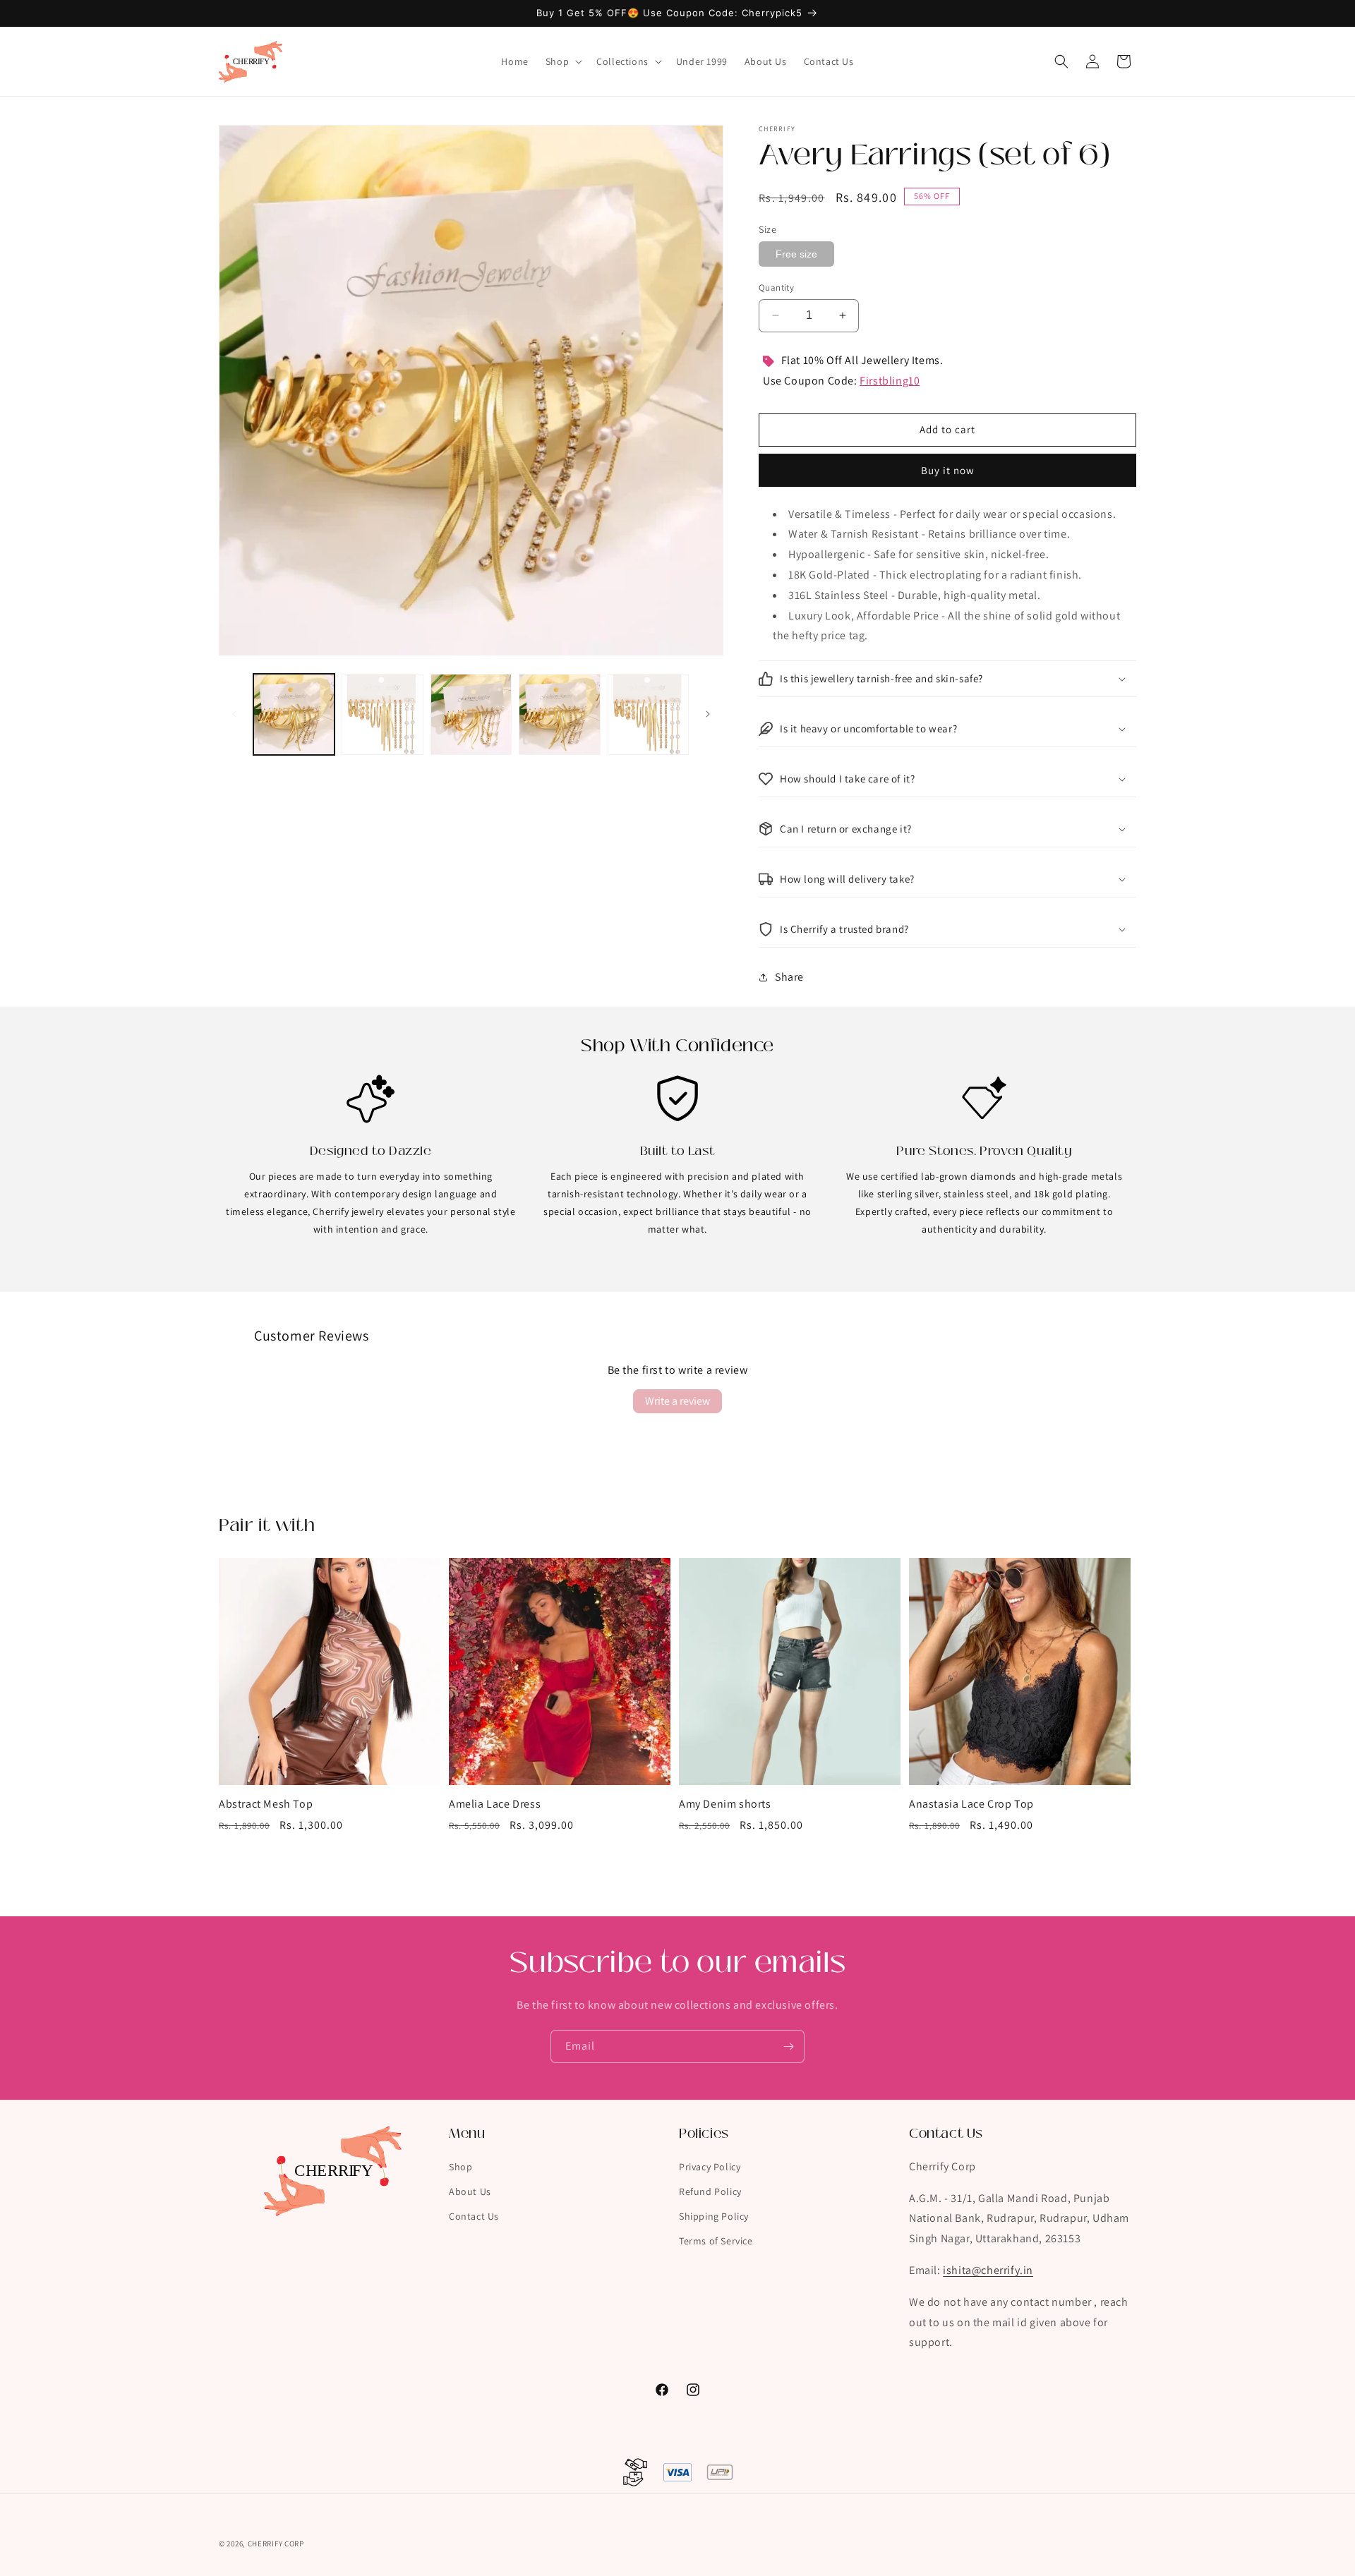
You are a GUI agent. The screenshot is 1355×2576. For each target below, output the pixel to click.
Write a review (677, 1401)
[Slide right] (708, 714)
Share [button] (789, 977)
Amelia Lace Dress (495, 1804)
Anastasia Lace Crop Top (971, 1804)
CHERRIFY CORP (276, 2544)
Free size (796, 254)
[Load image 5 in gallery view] (648, 714)
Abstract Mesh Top (266, 1804)
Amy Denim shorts (725, 1804)
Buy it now (948, 470)
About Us (470, 2191)
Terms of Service (716, 2241)
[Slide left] (234, 714)
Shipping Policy (714, 2216)
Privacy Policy (710, 2166)
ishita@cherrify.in (988, 2270)
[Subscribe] (788, 2046)
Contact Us (474, 2216)
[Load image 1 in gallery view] (294, 714)
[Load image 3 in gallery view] (471, 714)
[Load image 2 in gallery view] (382, 714)
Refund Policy (710, 2191)
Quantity (776, 288)
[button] (562, 61)
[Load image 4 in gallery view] (559, 714)
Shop (460, 2166)
